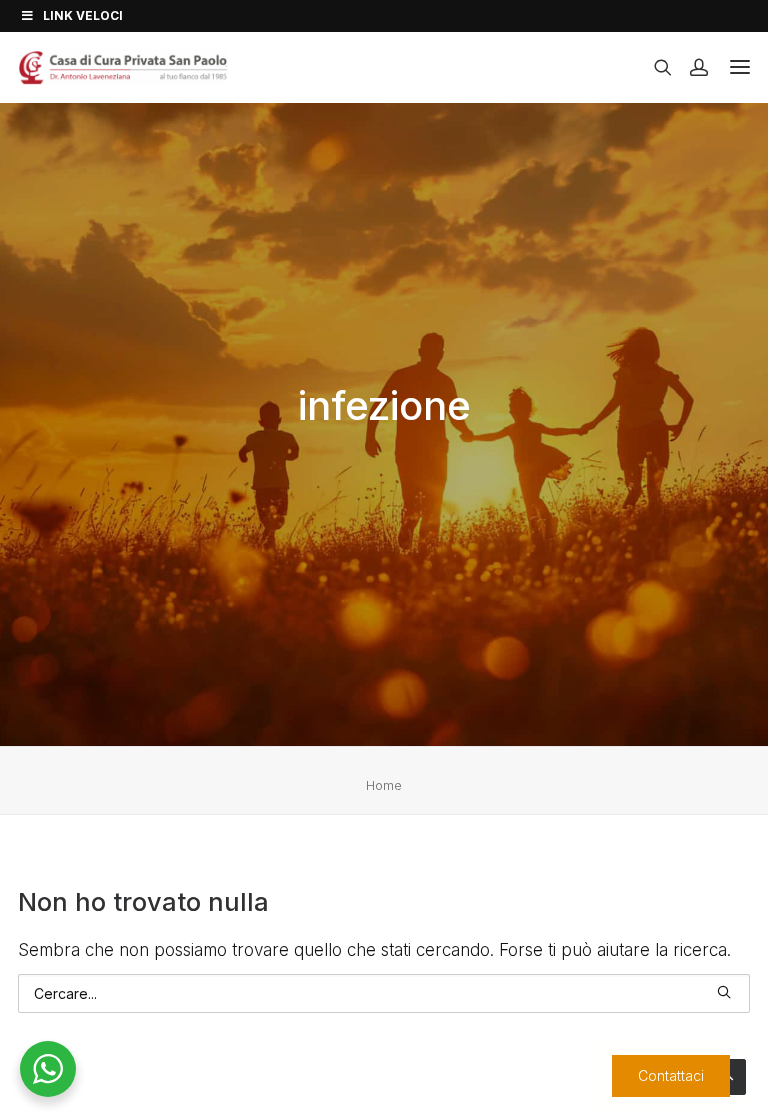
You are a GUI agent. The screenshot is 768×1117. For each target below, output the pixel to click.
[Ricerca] (654, 67)
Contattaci (670, 1075)
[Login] (690, 67)
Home (384, 785)
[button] (724, 992)
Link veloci (83, 15)
